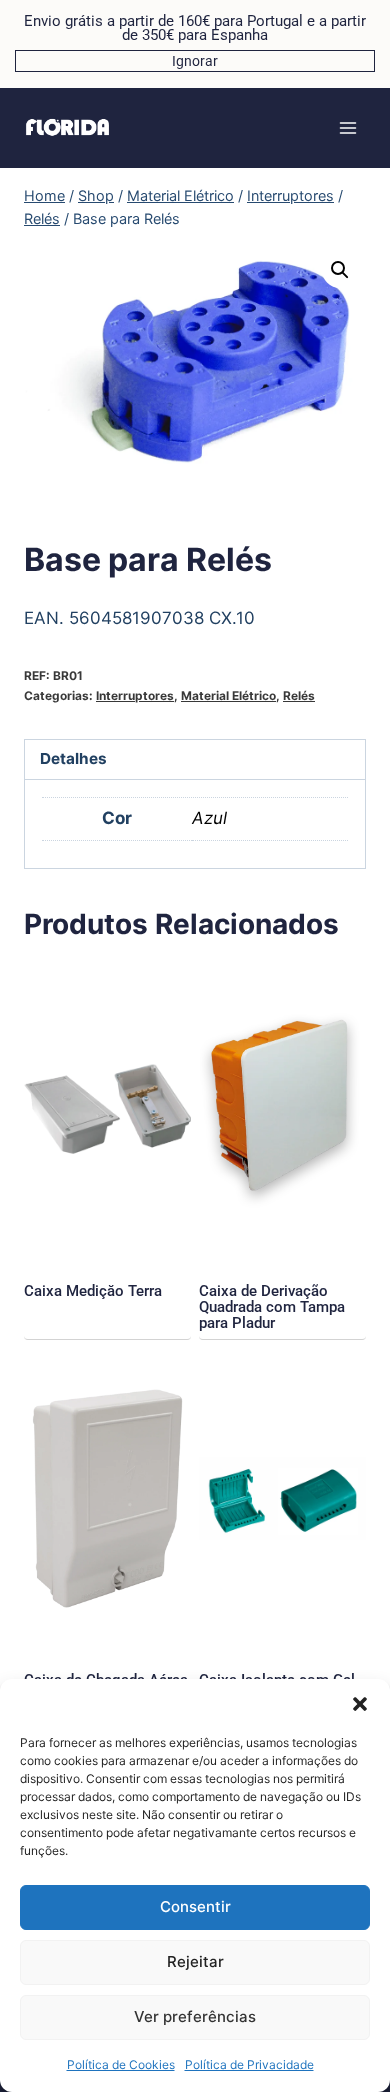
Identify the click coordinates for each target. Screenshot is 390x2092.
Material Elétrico (228, 695)
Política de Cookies (121, 2064)
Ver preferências (195, 2016)
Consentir (195, 1906)
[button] (360, 1704)
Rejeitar (195, 1961)
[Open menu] (347, 127)
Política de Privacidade (249, 2064)
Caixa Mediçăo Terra (93, 1291)
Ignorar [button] (195, 61)
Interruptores (135, 695)
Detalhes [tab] (73, 758)
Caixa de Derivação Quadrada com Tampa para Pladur (272, 1307)
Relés (299, 695)
